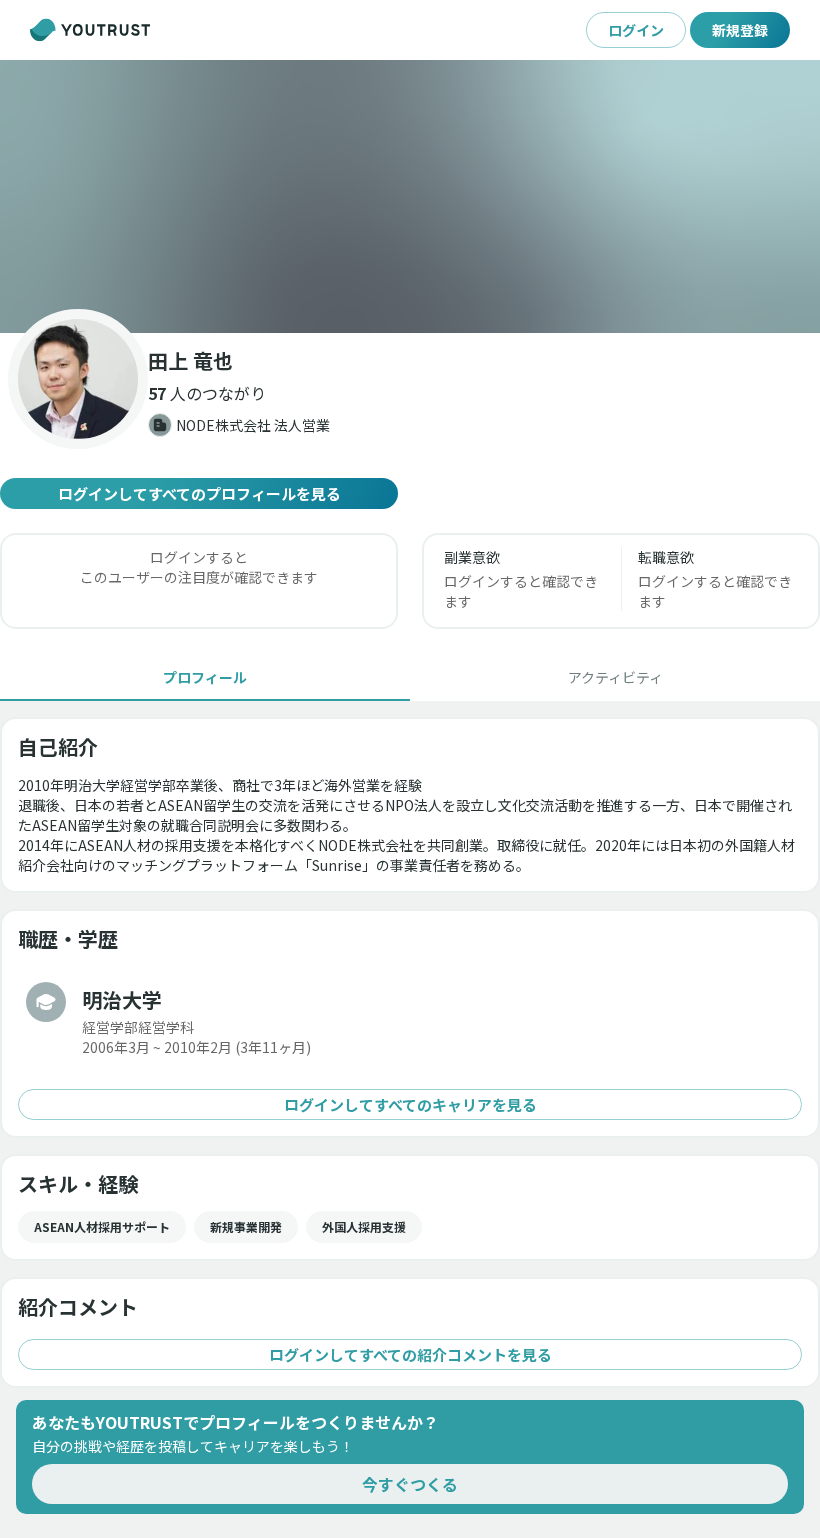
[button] (410, 196)
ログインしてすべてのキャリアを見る (410, 1104)
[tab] (205, 677)
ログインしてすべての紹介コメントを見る (410, 1354)
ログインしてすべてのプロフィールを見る (199, 493)
